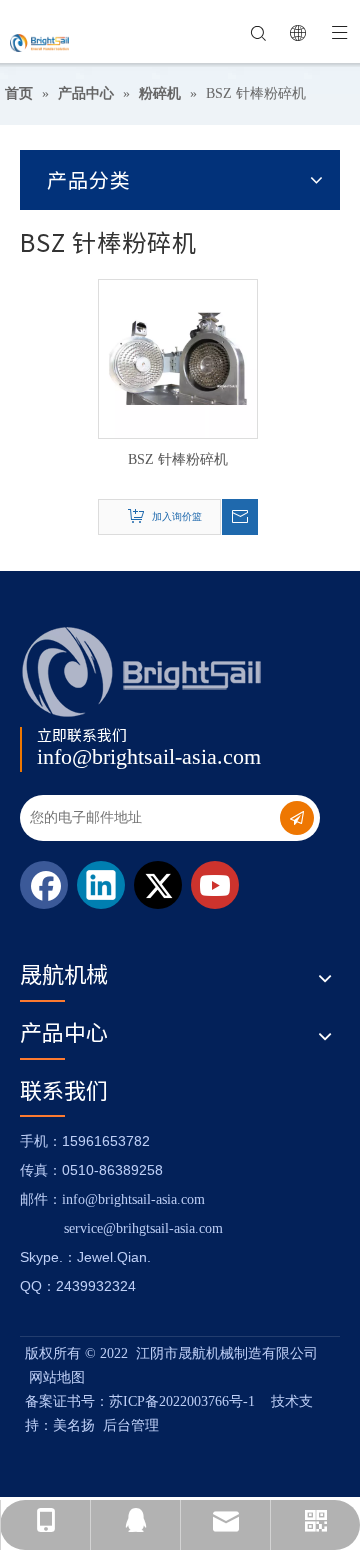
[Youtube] (215, 885)
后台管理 (131, 1425)
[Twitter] (158, 885)
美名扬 (74, 1425)
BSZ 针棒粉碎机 (178, 459)
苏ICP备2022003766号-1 (182, 1401)
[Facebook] (44, 885)
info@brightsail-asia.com (149, 756)
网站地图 (57, 1377)
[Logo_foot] (142, 671)
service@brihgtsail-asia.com (143, 1228)
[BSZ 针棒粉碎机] (178, 357)
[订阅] (297, 818)
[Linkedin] (101, 885)
